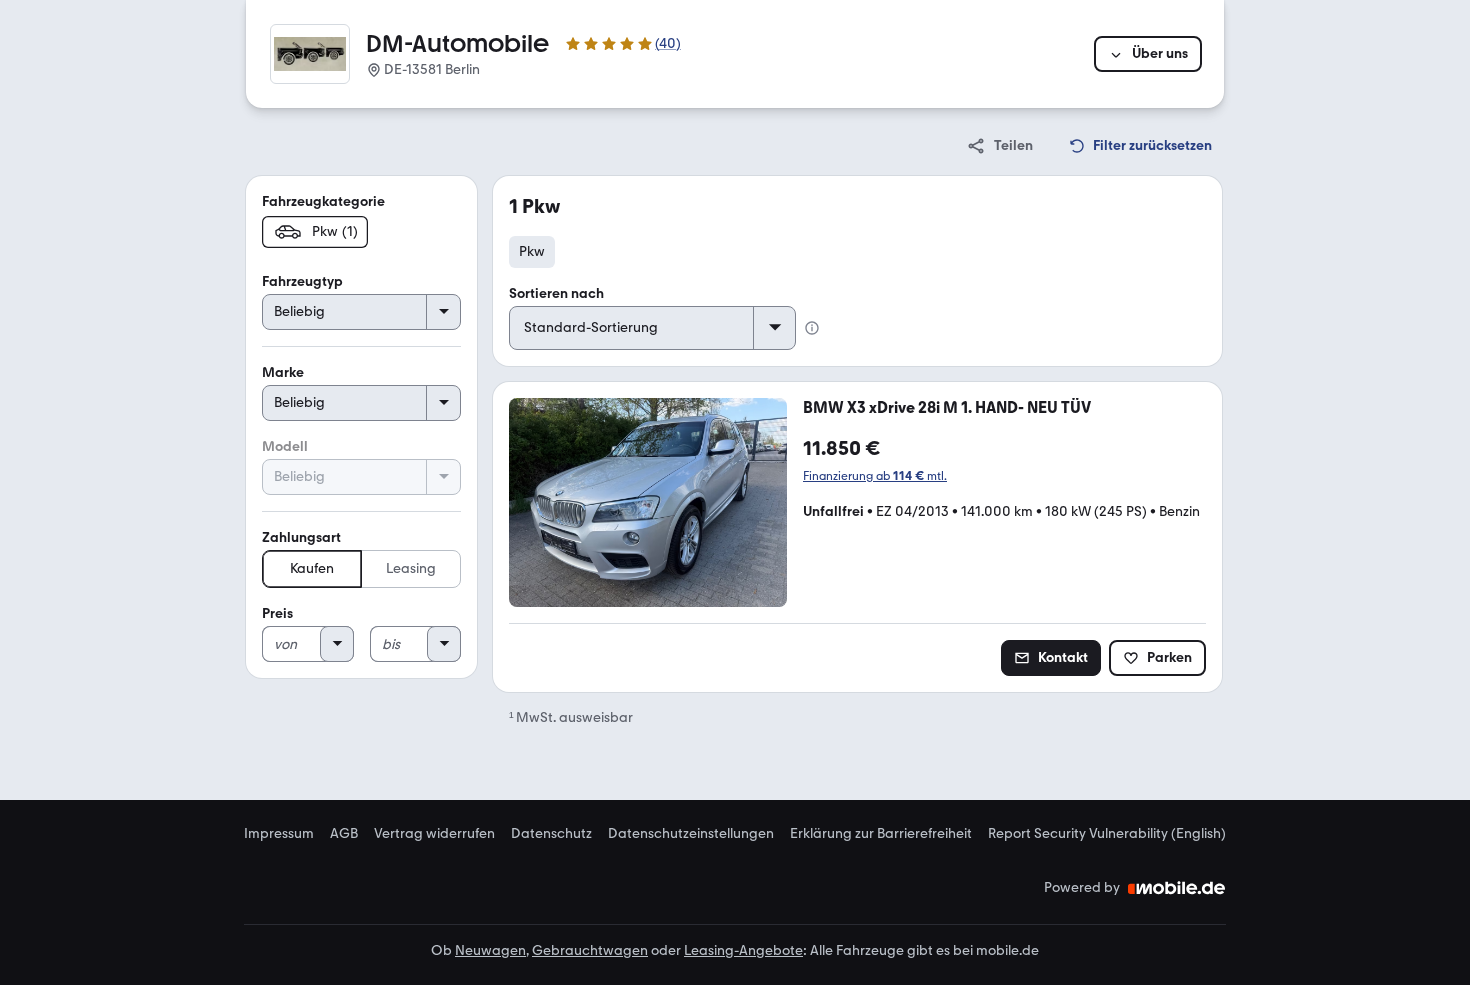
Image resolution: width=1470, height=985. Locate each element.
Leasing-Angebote (743, 950)
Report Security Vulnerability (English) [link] (1107, 834)
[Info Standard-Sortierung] (812, 328)
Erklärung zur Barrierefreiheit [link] (881, 834)
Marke (283, 372)
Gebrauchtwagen (590, 950)
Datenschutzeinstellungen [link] (691, 834)
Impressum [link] (279, 834)
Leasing (411, 568)
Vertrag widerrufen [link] (434, 834)
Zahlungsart (301, 537)
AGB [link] (344, 834)
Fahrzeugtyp (302, 281)
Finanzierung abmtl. (875, 476)
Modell (285, 446)
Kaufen (312, 568)
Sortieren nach (556, 293)
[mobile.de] (1177, 888)
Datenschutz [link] (551, 834)
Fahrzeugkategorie (323, 201)
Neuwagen (490, 950)
